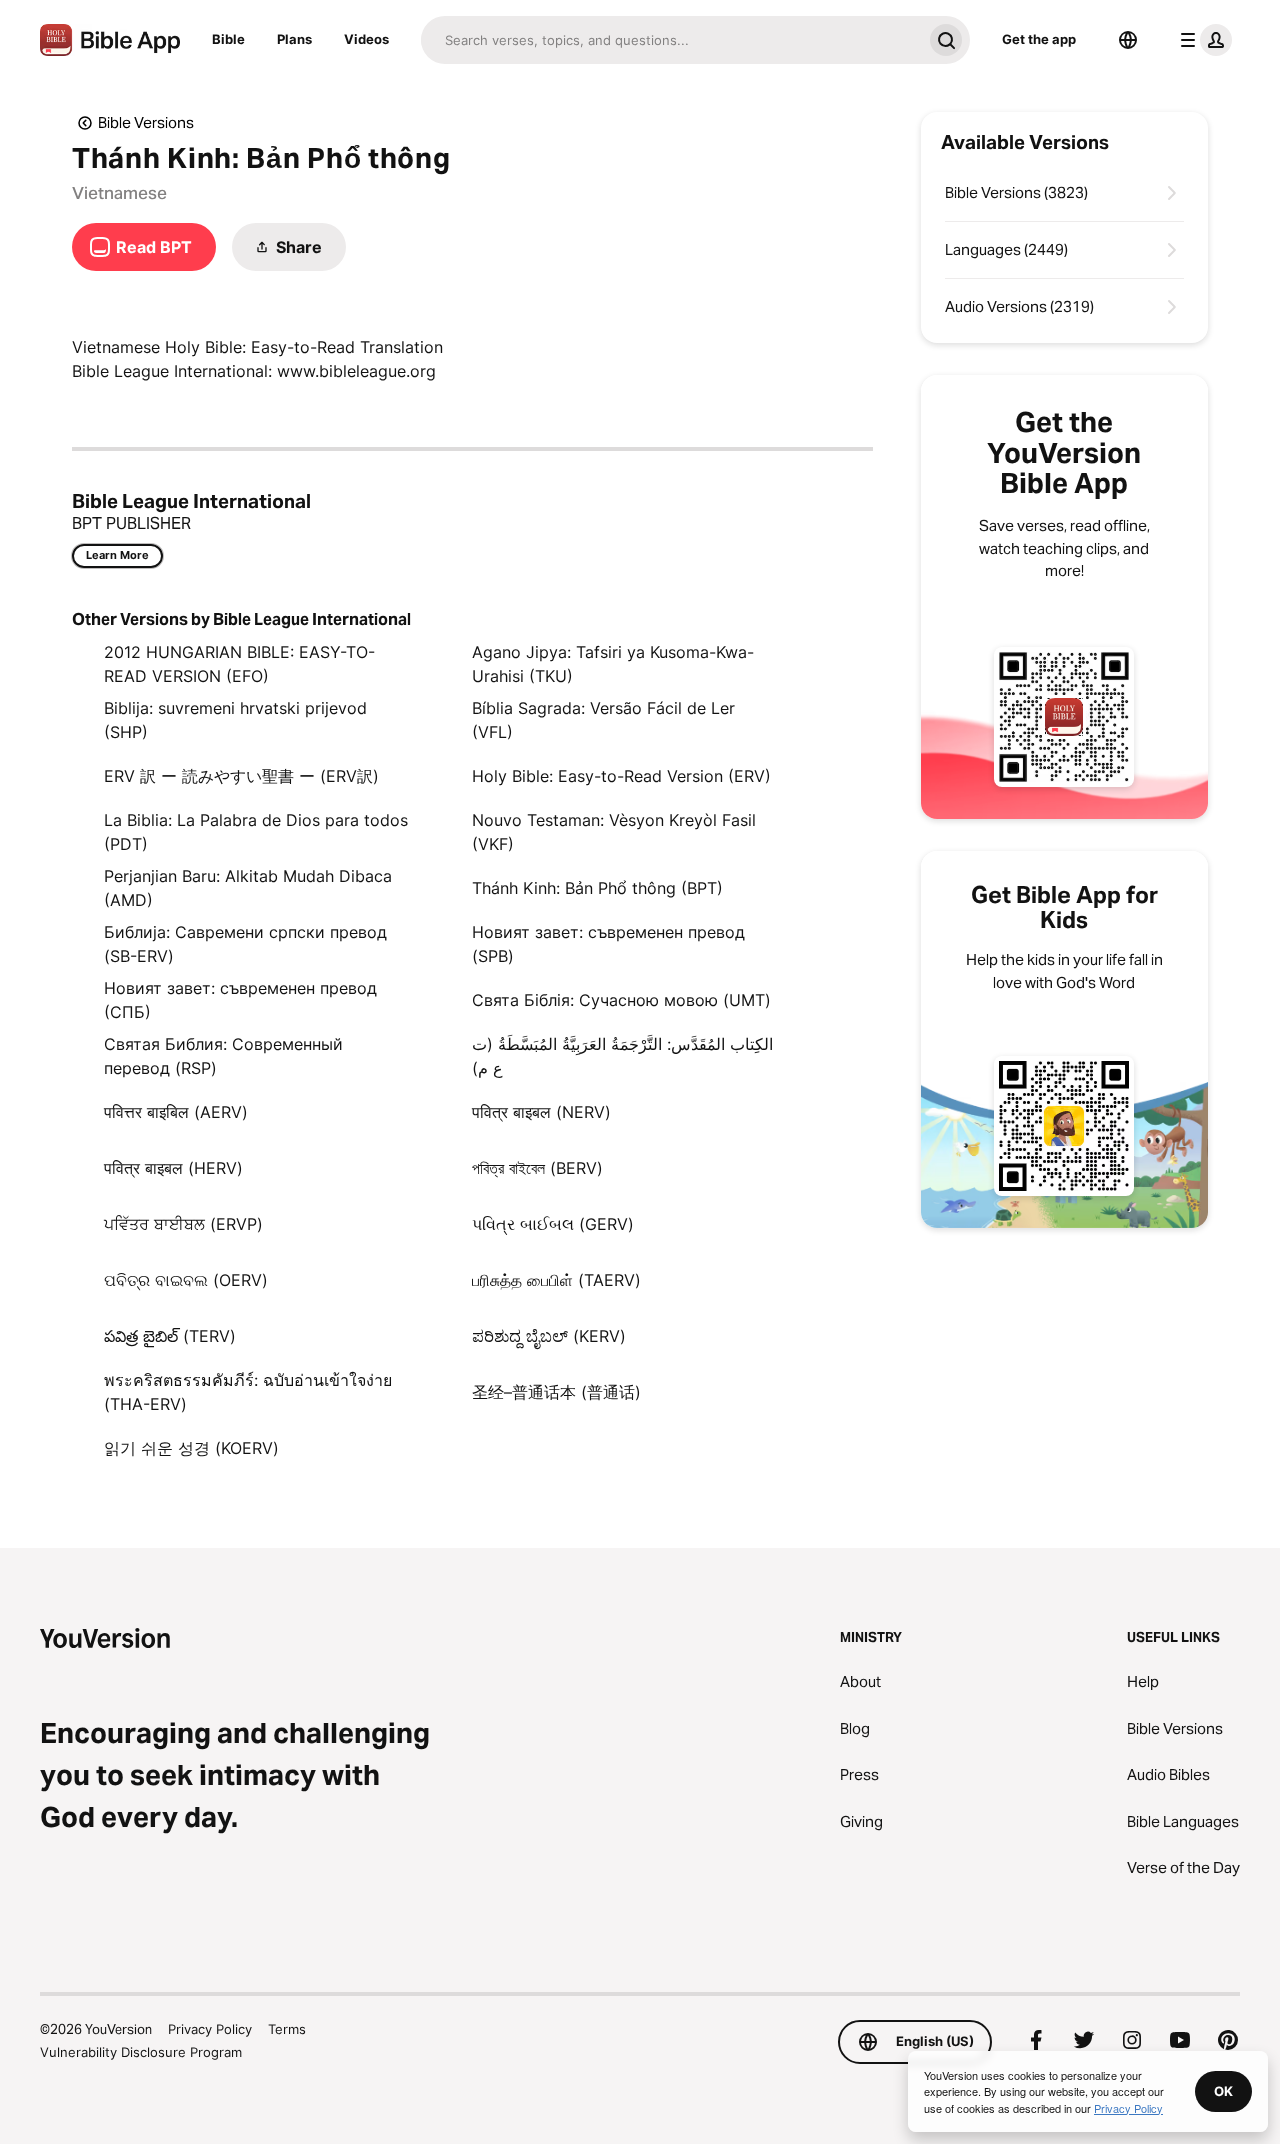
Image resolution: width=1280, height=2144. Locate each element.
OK (1223, 2091)
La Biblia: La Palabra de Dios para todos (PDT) (256, 832)
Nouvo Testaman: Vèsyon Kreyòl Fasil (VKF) (614, 832)
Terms (287, 2029)
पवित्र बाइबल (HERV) (173, 1168)
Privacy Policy (210, 2029)
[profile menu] (1202, 40)
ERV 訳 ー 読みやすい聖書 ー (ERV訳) (241, 776)
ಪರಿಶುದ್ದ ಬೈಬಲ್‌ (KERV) (549, 1336)
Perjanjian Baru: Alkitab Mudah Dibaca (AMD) (248, 888)
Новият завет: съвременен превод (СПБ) (240, 1000)
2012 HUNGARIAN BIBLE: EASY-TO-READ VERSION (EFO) (239, 664)
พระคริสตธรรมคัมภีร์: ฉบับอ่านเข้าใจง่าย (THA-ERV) (248, 1392)
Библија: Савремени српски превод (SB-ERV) (245, 944)
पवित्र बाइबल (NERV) (541, 1112)
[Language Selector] (1128, 40)
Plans (294, 39)
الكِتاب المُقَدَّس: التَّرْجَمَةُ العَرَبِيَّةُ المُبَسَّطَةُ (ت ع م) (622, 1056)
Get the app (1039, 39)
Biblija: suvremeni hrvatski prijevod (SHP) (235, 720)
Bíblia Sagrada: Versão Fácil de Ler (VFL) (603, 720)
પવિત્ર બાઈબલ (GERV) (553, 1224)
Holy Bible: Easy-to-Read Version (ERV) (621, 776)
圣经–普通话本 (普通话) (556, 1392)
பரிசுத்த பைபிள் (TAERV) (556, 1280)
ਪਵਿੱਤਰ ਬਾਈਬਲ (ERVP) (183, 1224)
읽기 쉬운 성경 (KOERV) (191, 1448)
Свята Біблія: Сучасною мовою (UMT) (621, 1000)
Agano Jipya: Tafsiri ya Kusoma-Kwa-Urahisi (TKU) (613, 664)
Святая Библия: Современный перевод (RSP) (223, 1056)
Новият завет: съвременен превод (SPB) (608, 944)
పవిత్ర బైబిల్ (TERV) (170, 1336)
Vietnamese (119, 193)
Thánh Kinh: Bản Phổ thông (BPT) (597, 888)
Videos (366, 39)
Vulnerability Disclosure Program (141, 2052)
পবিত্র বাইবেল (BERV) (537, 1168)
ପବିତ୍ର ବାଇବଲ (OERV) (186, 1280)
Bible (228, 39)
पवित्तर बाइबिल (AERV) (176, 1112)
